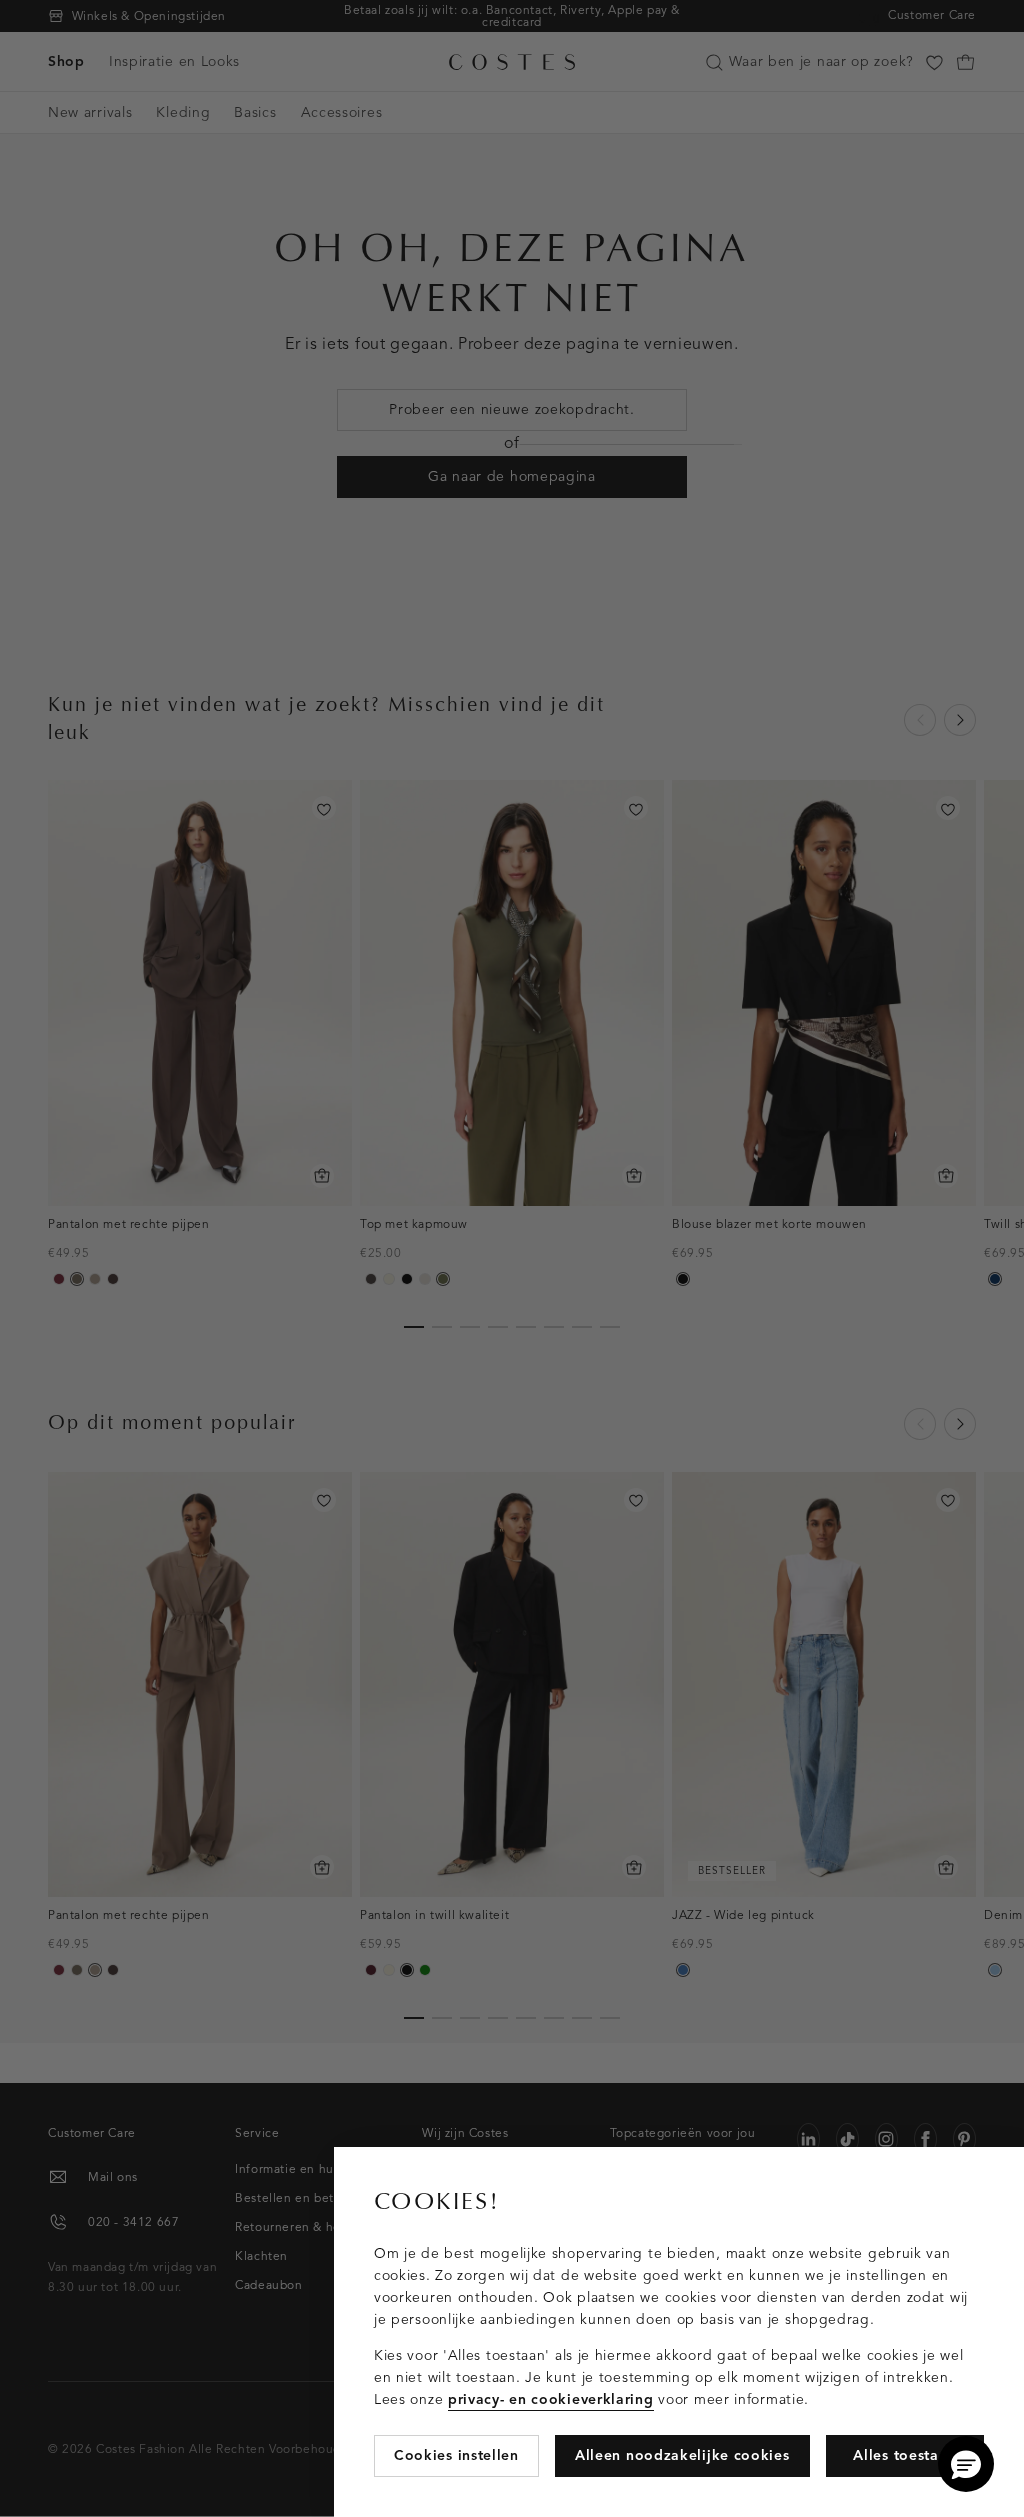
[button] (966, 2464)
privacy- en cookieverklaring (551, 2399)
